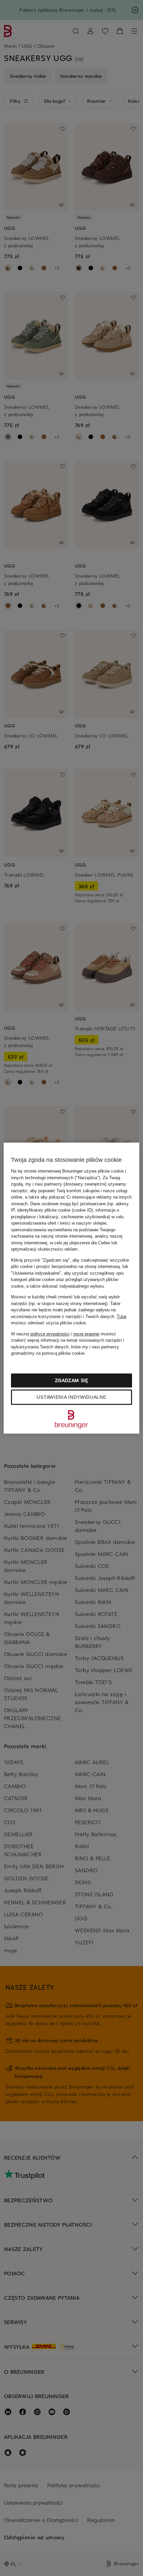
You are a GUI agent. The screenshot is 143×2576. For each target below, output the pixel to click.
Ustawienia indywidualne (71, 1397)
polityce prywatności (50, 1334)
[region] (72, 1288)
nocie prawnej (86, 1334)
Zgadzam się (71, 1380)
